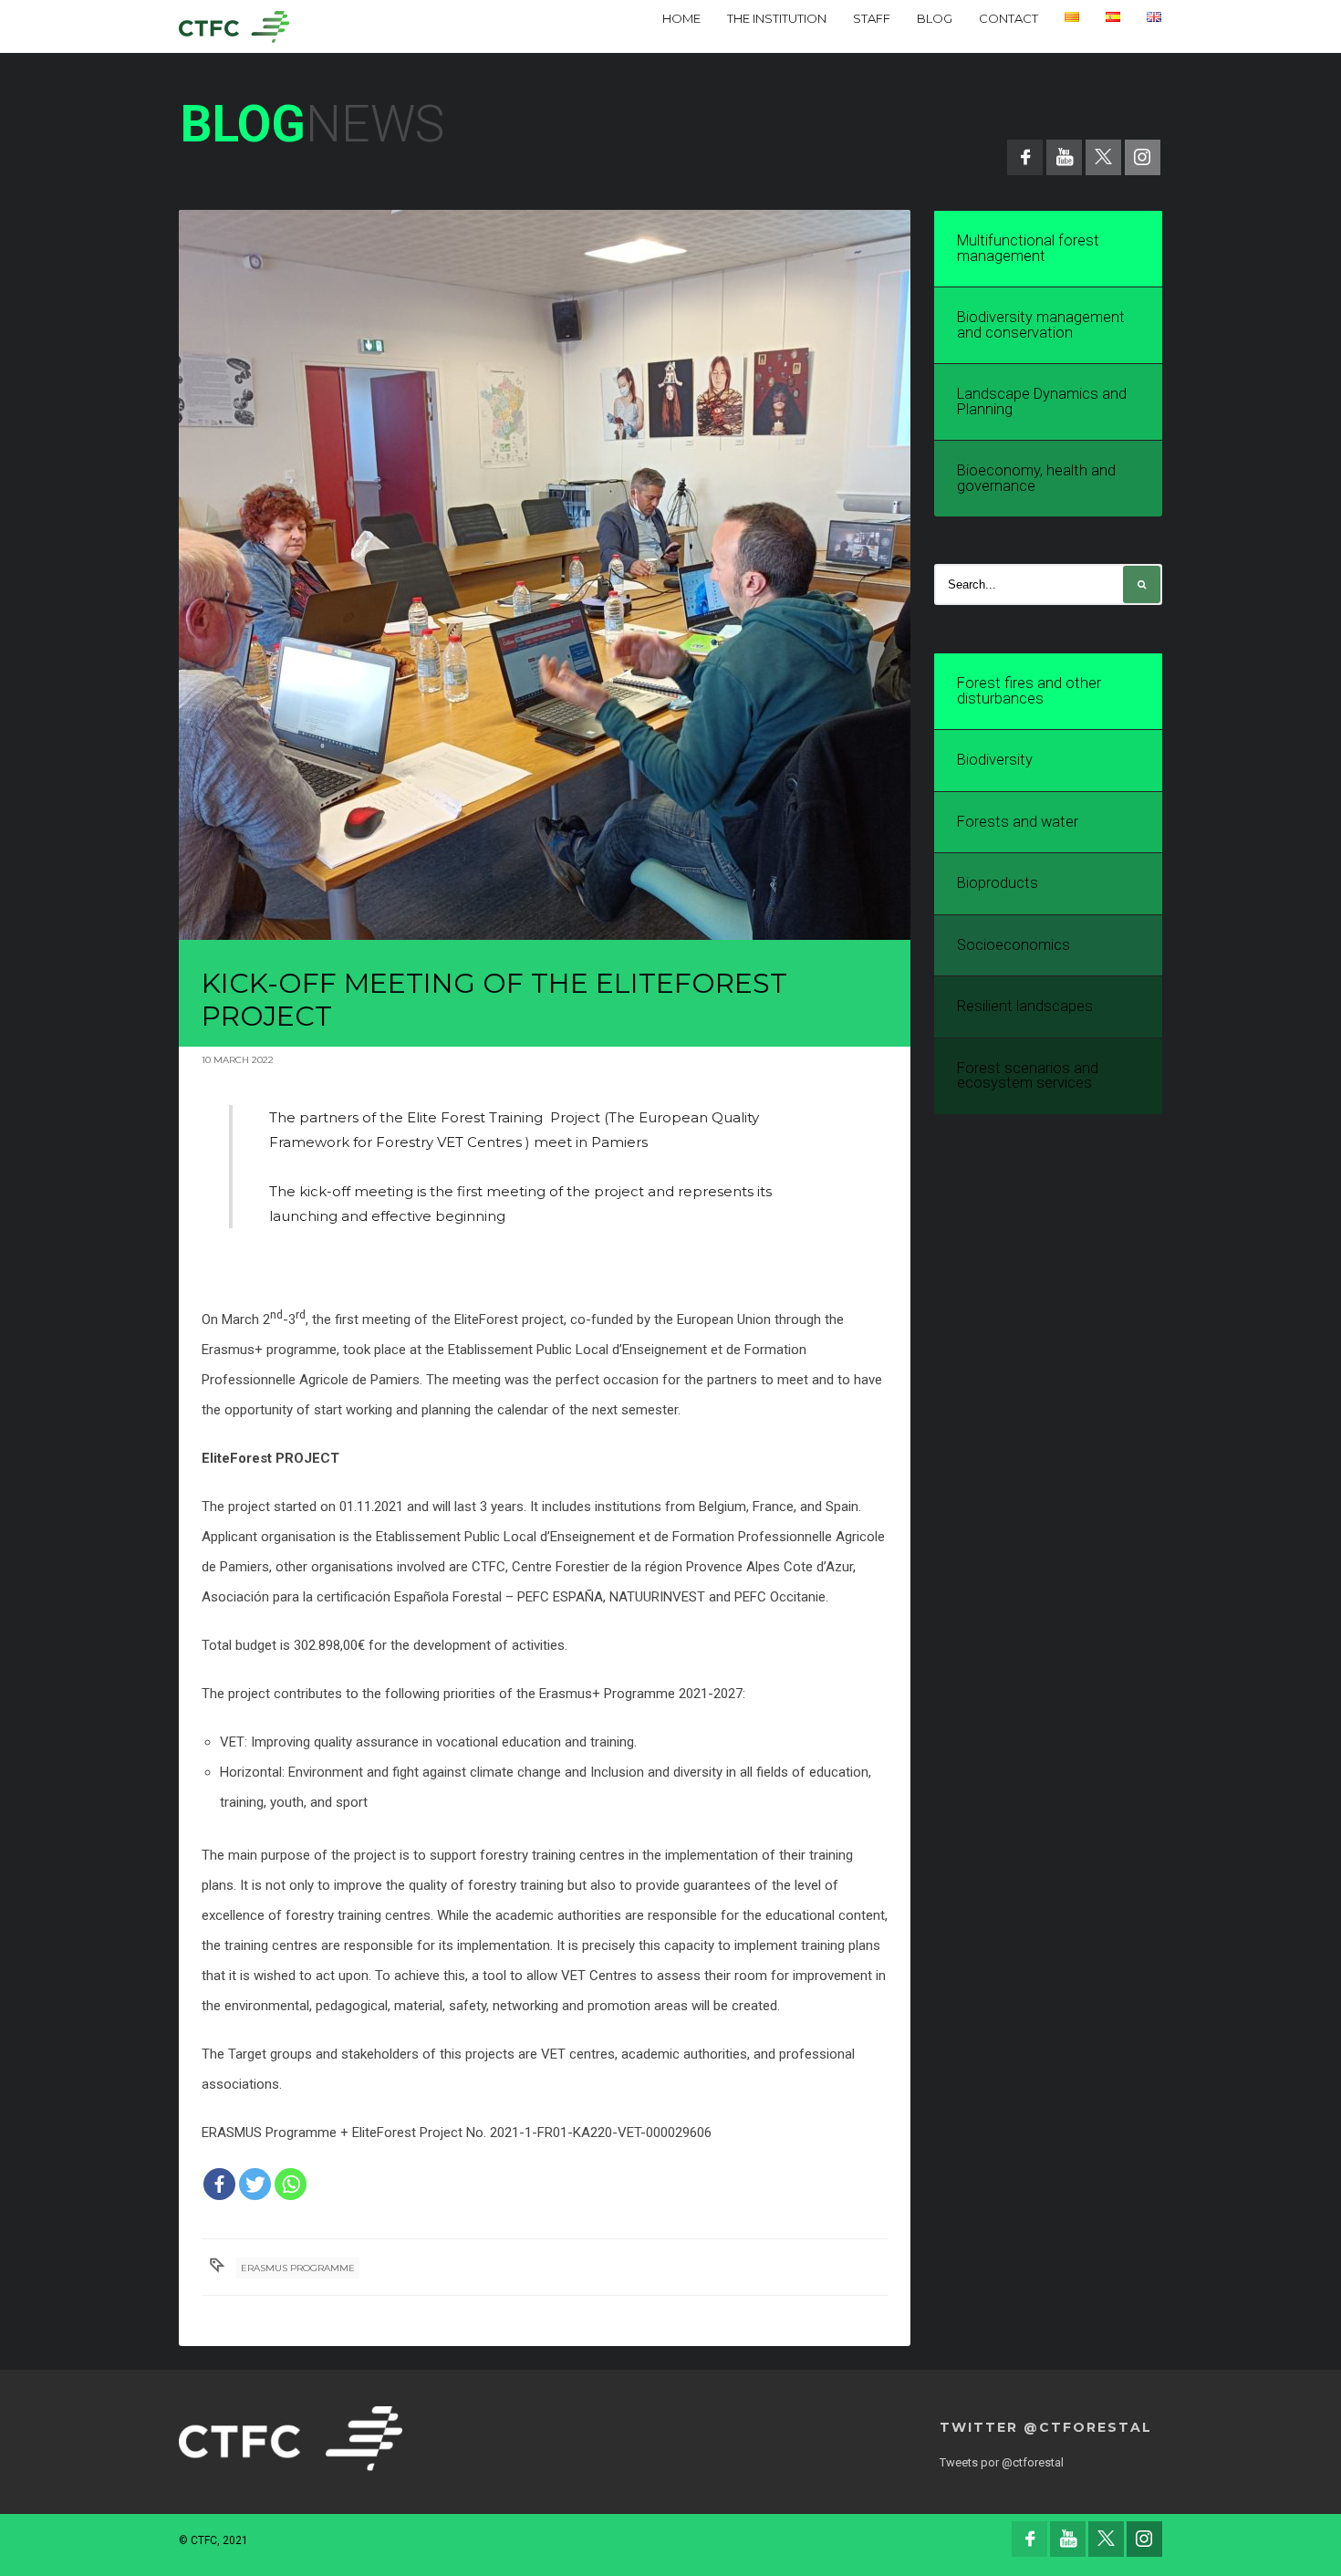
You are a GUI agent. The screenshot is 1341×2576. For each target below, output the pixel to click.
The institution (777, 18)
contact (1008, 18)
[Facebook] (219, 2184)
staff (872, 18)
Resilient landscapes (1025, 1006)
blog (935, 18)
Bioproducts (998, 883)
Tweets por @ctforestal (1002, 2462)
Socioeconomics (1014, 945)
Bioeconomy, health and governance (1036, 478)
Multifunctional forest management (1028, 248)
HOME (681, 18)
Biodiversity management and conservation (1041, 325)
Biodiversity (995, 760)
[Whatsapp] (291, 2184)
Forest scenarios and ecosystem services (1028, 1076)
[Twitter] (255, 2184)
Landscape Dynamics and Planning (1042, 402)
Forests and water (1018, 822)
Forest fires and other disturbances (1029, 691)
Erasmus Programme (298, 2268)
